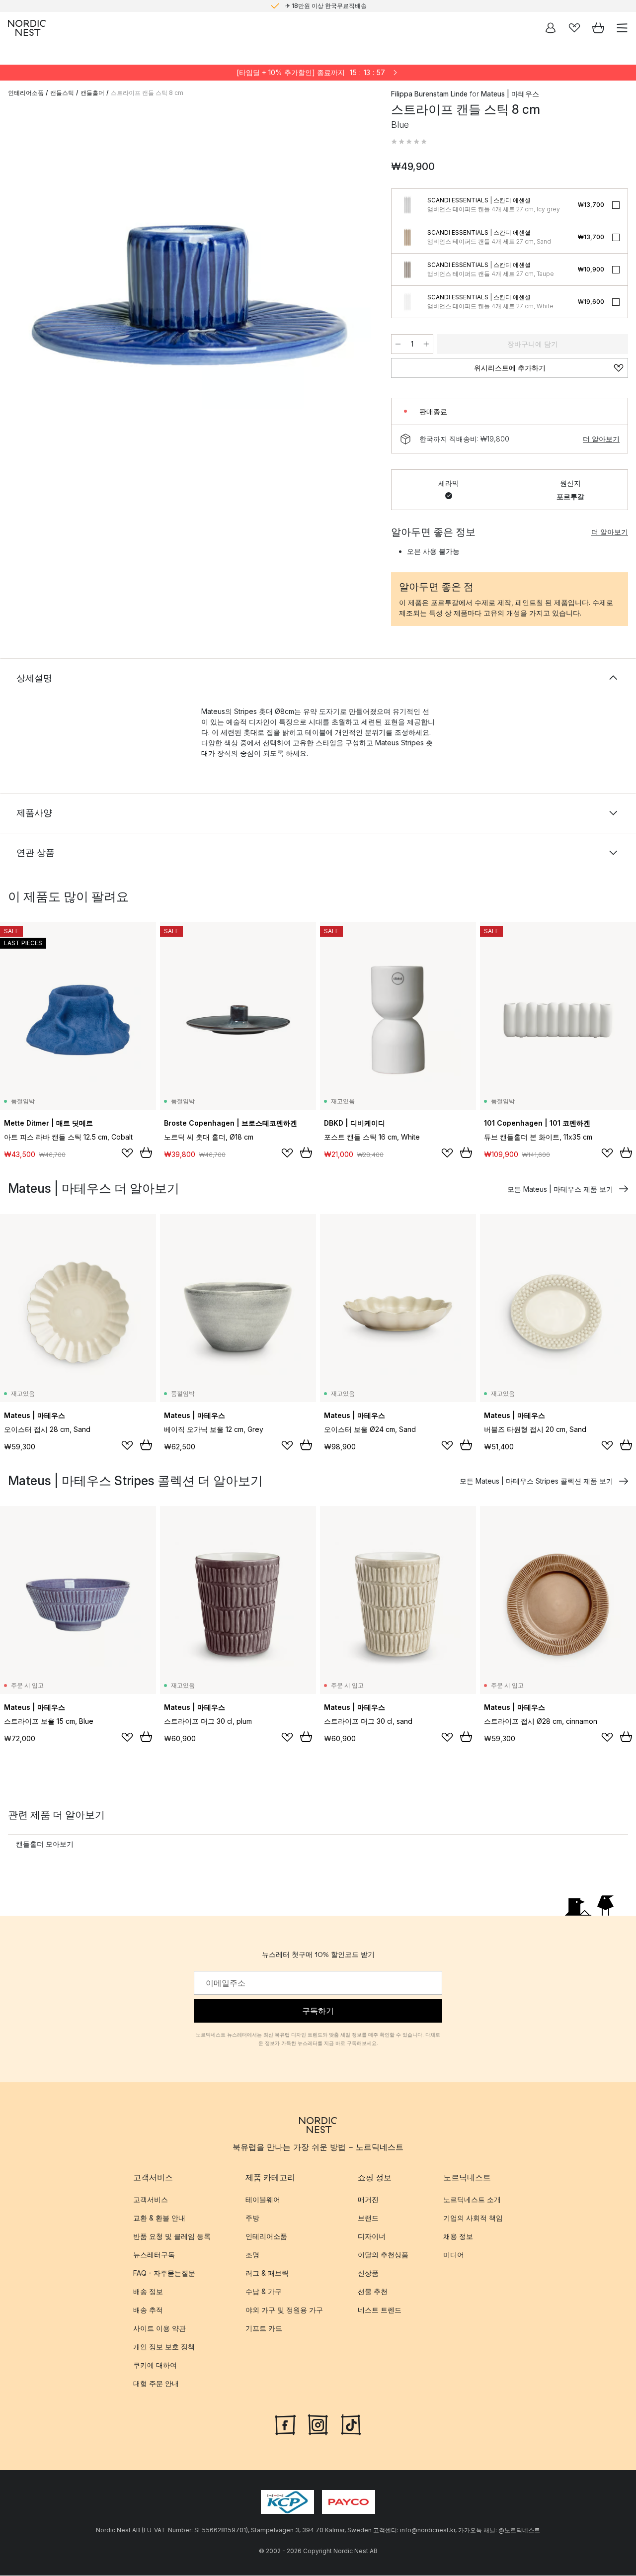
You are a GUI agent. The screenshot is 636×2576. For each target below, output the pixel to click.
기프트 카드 (264, 2329)
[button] (409, 142)
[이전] (18, 297)
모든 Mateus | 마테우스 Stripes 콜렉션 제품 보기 (536, 1481)
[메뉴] (622, 28)
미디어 (454, 2255)
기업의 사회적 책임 (473, 2218)
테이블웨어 (263, 2200)
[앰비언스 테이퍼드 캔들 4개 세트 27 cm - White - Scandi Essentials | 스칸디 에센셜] (407, 302)
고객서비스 (151, 2200)
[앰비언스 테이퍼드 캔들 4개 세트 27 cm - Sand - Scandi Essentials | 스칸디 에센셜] (407, 237)
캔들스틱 (62, 93)
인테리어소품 (26, 93)
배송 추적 (148, 2310)
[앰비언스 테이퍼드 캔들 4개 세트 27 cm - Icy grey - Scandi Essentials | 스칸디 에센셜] (407, 205)
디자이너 (372, 2237)
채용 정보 (458, 2237)
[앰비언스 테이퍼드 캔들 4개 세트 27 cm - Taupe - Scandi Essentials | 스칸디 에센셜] (407, 269)
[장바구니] (598, 28)
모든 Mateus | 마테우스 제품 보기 (560, 1189)
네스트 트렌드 (380, 2310)
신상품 (368, 2273)
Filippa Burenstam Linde (429, 94)
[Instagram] (318, 2424)
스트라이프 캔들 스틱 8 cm (147, 93)
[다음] (361, 297)
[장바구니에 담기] (146, 1153)
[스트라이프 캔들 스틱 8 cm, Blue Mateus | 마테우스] (190, 295)
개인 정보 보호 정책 (164, 2347)
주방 (252, 2218)
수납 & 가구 (264, 2292)
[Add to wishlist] (127, 1153)
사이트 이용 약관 (159, 2329)
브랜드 (368, 2218)
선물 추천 (373, 2292)
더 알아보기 (601, 439)
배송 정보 (148, 2292)
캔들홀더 (92, 93)
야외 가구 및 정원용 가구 (284, 2310)
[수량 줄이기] (398, 344)
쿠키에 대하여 (155, 2365)
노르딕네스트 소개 (472, 2200)
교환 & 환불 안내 (159, 2218)
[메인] (27, 28)
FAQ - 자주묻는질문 (164, 2273)
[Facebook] (285, 2424)
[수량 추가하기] (426, 344)
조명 (252, 2255)
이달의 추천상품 (383, 2255)
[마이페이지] (551, 28)
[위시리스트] (574, 28)
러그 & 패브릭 (267, 2273)
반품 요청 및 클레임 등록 (172, 2237)
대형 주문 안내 (156, 2384)
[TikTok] (351, 2424)
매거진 (368, 2200)
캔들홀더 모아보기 (45, 1844)
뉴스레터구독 (154, 2255)
